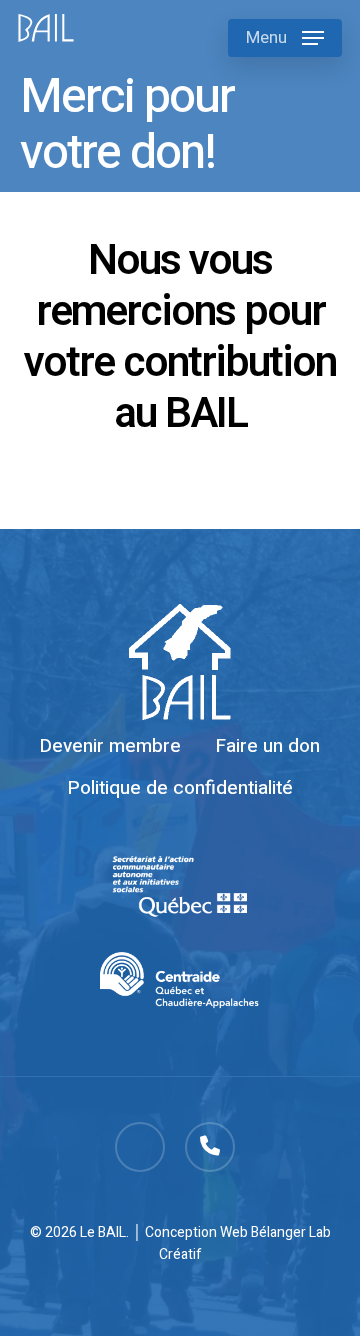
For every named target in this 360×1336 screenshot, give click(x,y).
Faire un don (268, 746)
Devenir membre (110, 746)
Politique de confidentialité (180, 788)
